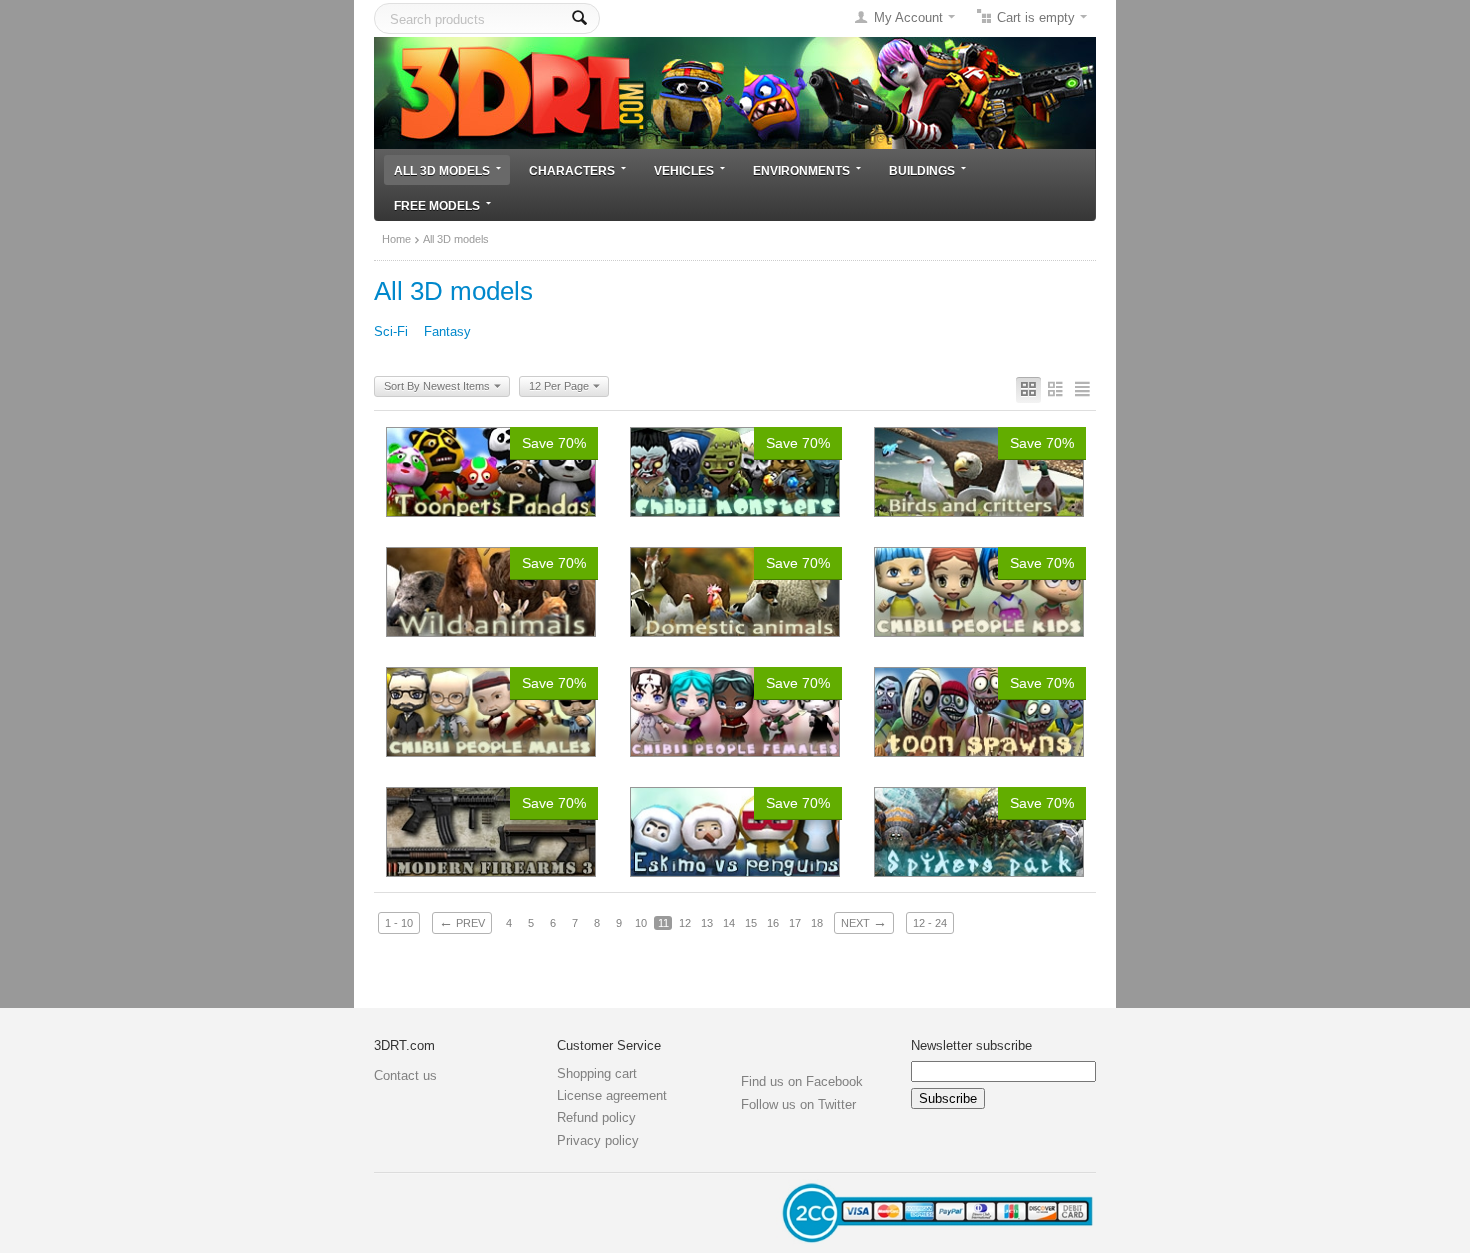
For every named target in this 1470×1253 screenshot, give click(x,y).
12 (685, 923)
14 (729, 923)
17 (795, 923)
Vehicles (684, 170)
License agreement (612, 1095)
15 (751, 923)
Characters (572, 170)
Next (864, 922)
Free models (437, 205)
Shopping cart (597, 1073)
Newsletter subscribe (971, 1045)
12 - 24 (930, 923)
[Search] (579, 18)
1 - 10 (399, 923)
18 (817, 923)
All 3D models (442, 170)
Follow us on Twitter (798, 1104)
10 (641, 923)
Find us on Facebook (802, 1081)
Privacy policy (598, 1140)
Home (396, 239)
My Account (908, 17)
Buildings (922, 170)
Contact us (405, 1075)
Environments (801, 170)
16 (773, 923)
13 (707, 923)
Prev (462, 922)
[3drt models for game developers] (735, 91)
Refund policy (596, 1117)
